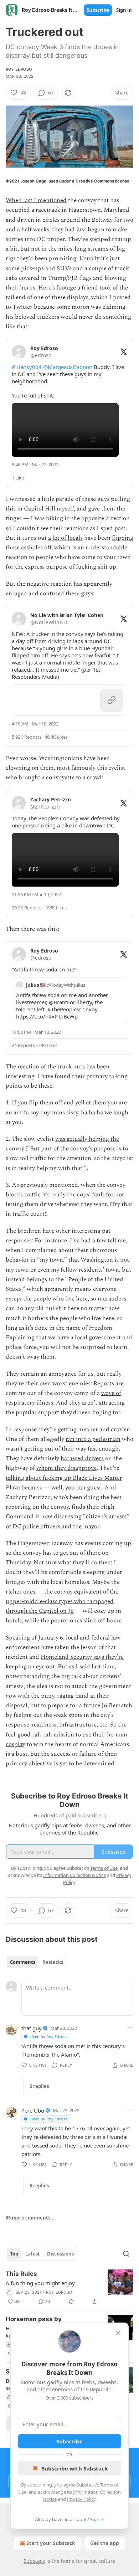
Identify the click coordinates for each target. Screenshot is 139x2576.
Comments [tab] (23, 1962)
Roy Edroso (19, 69)
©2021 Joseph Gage (26, 181)
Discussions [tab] (60, 2254)
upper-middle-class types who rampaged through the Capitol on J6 (60, 1606)
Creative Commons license (102, 181)
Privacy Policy (81, 2499)
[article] (69, 2288)
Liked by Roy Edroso (49, 2036)
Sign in (124, 10)
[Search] (126, 2254)
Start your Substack (51, 2543)
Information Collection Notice (74, 1875)
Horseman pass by (34, 2319)
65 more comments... (30, 2218)
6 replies (39, 2086)
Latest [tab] (33, 2254)
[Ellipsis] (130, 2028)
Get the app (105, 2543)
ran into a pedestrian (93, 1439)
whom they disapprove (66, 1468)
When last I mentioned (36, 200)
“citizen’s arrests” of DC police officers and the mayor (68, 1521)
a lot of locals (65, 538)
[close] (118, 2333)
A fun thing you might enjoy (40, 2283)
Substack (34, 2561)
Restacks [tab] (53, 1962)
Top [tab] (14, 2254)
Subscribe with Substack (75, 2468)
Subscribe (98, 10)
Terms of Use (104, 1868)
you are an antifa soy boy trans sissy (66, 1107)
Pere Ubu (33, 2110)
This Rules (21, 2274)
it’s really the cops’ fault (73, 1195)
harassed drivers (82, 1458)
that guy (32, 2028)
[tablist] (37, 1962)
